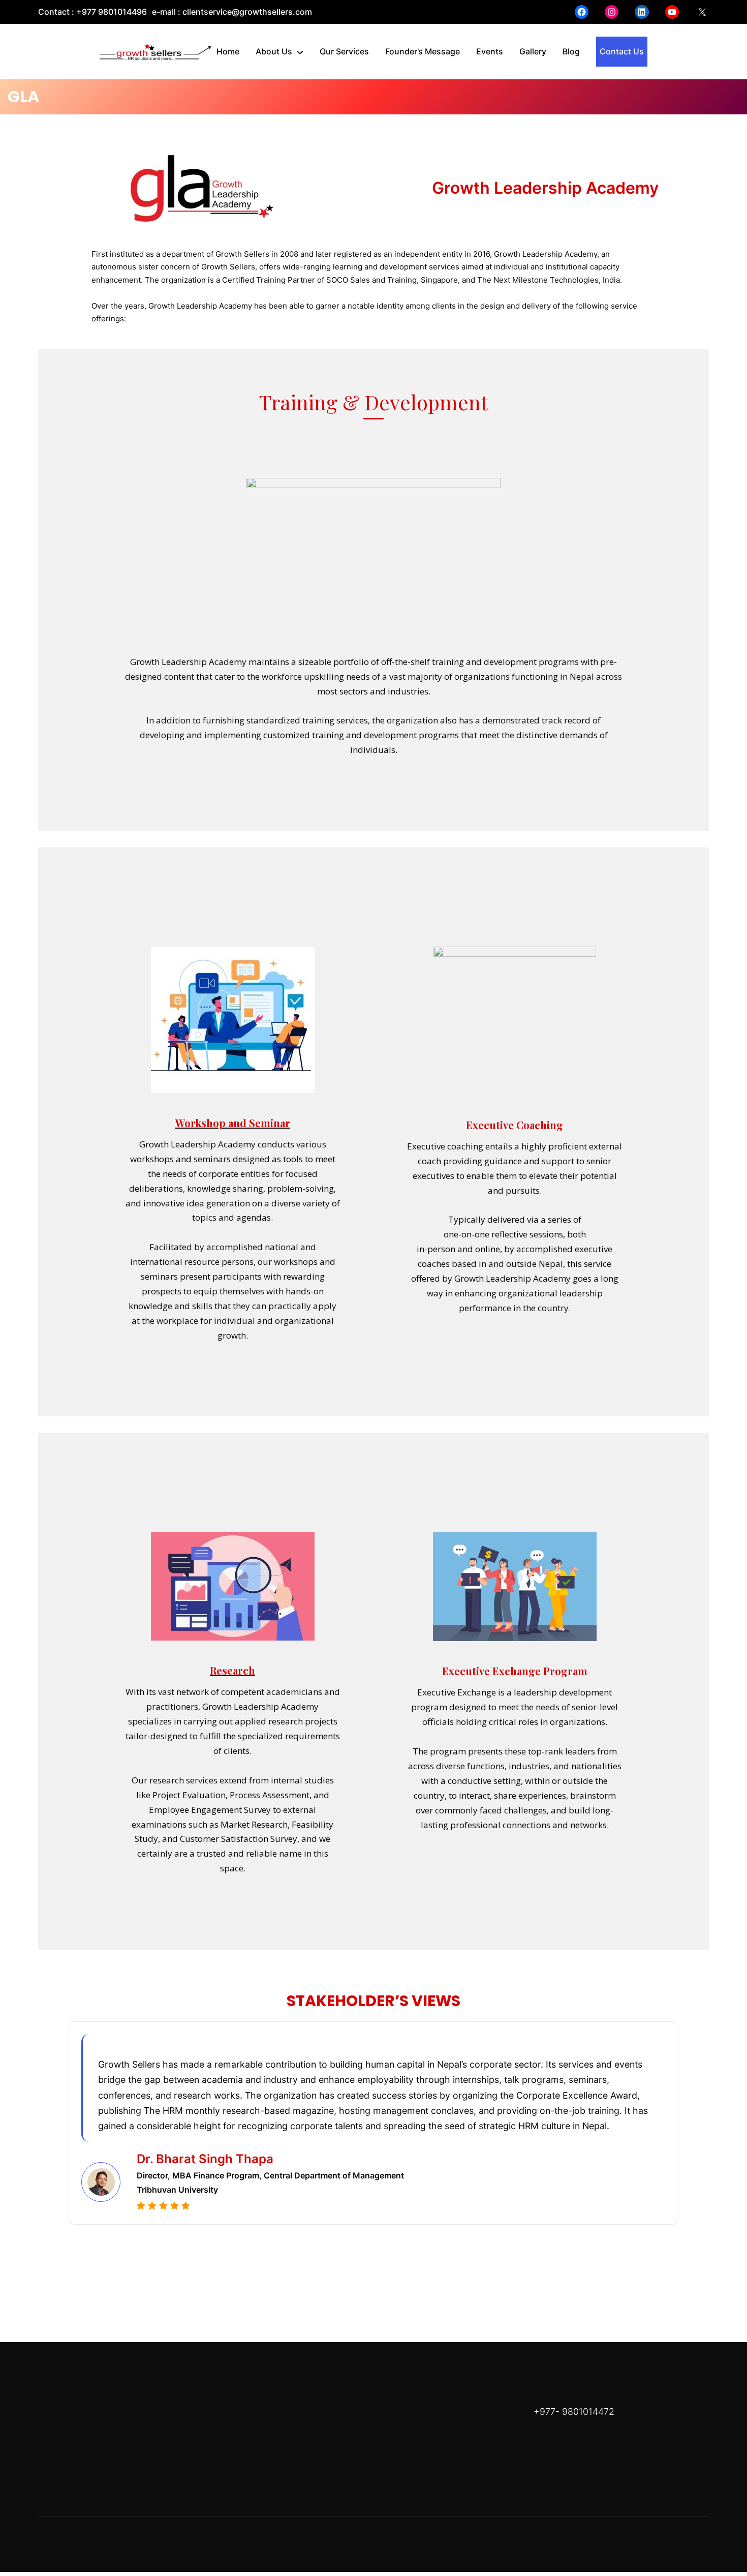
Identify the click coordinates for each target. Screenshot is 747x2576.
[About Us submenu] (300, 52)
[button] (354, 2258)
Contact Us (622, 51)
